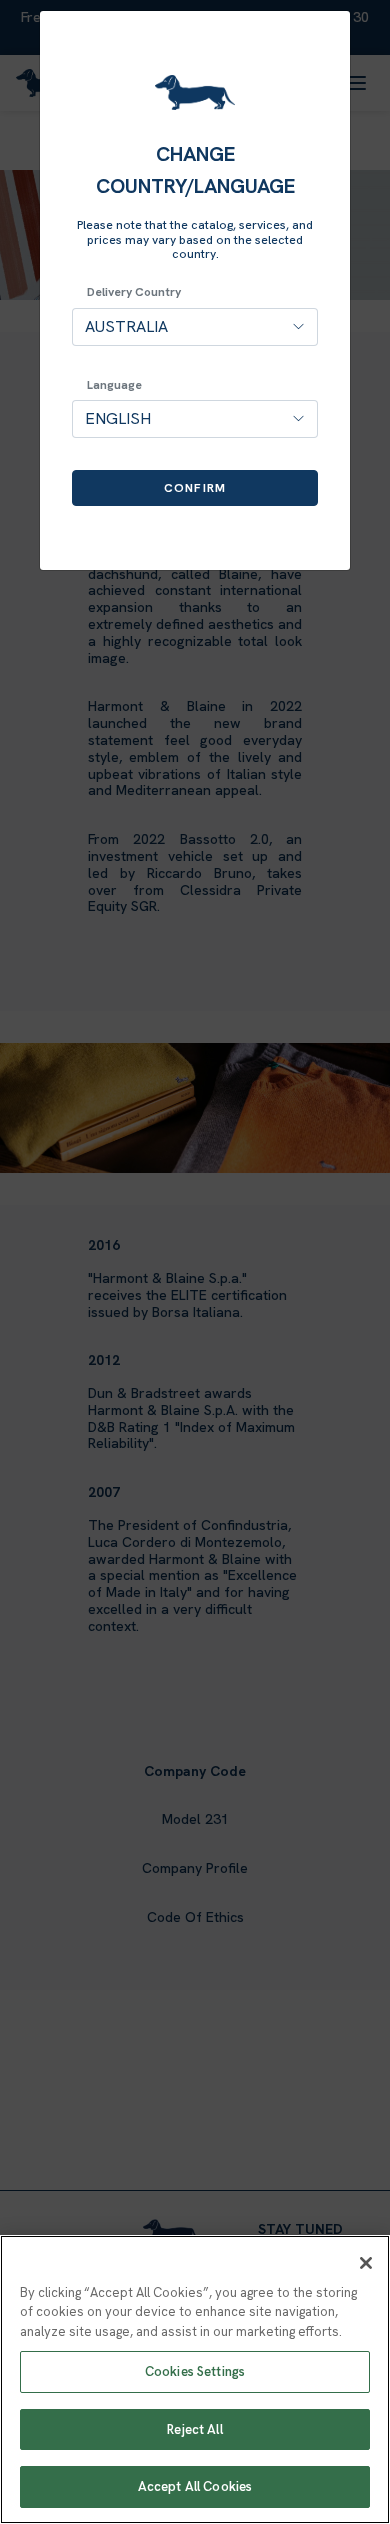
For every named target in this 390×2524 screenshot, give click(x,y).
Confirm (195, 488)
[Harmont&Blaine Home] (195, 92)
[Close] (366, 2263)
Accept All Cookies (195, 2486)
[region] (195, 2379)
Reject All (194, 2429)
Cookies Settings (195, 2371)
